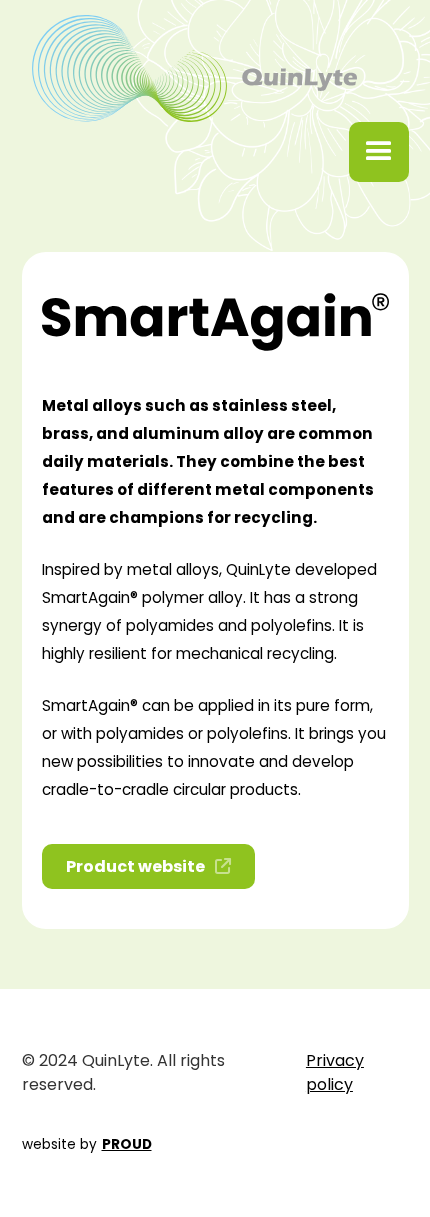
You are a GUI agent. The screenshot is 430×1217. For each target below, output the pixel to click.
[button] (379, 152)
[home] (189, 68)
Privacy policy (335, 1072)
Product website (148, 866)
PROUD (127, 1144)
